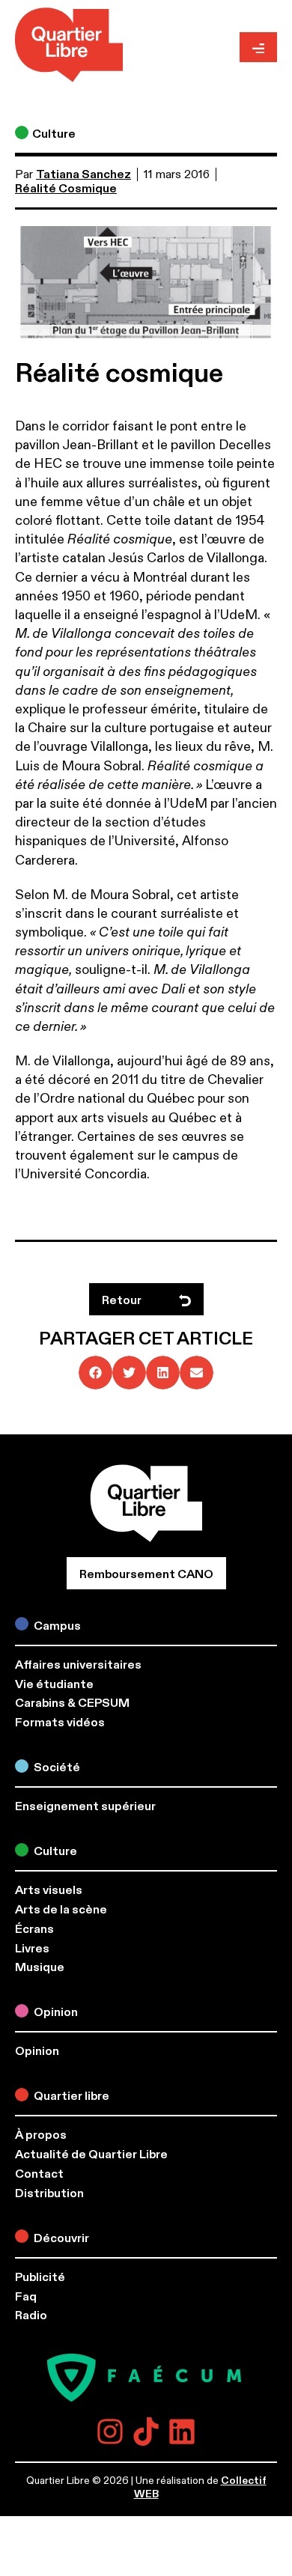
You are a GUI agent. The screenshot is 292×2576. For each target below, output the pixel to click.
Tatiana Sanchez (83, 174)
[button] (95, 1373)
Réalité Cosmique (66, 189)
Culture (54, 134)
